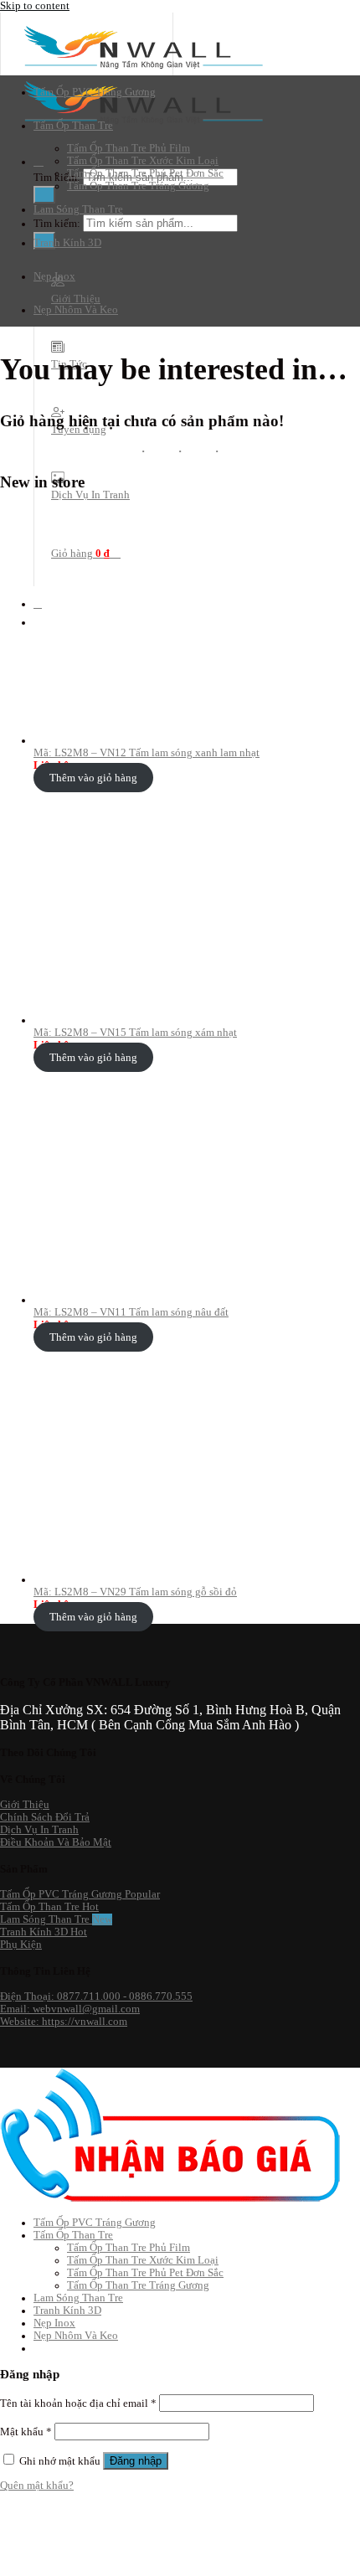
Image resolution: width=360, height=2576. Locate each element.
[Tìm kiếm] (39, 162)
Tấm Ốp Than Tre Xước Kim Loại (143, 161)
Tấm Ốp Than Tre (73, 126)
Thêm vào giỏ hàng (93, 778)
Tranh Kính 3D (67, 243)
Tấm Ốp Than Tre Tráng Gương (138, 186)
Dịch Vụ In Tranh (90, 495)
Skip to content (35, 6)
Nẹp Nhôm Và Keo (76, 310)
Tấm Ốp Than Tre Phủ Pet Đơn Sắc (145, 173)
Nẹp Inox (54, 276)
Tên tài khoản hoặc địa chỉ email (78, 2403)
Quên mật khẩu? (37, 2486)
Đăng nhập (136, 2461)
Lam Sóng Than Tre (78, 209)
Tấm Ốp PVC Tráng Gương (95, 92)
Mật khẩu (26, 2432)
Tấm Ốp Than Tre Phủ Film (129, 148)
